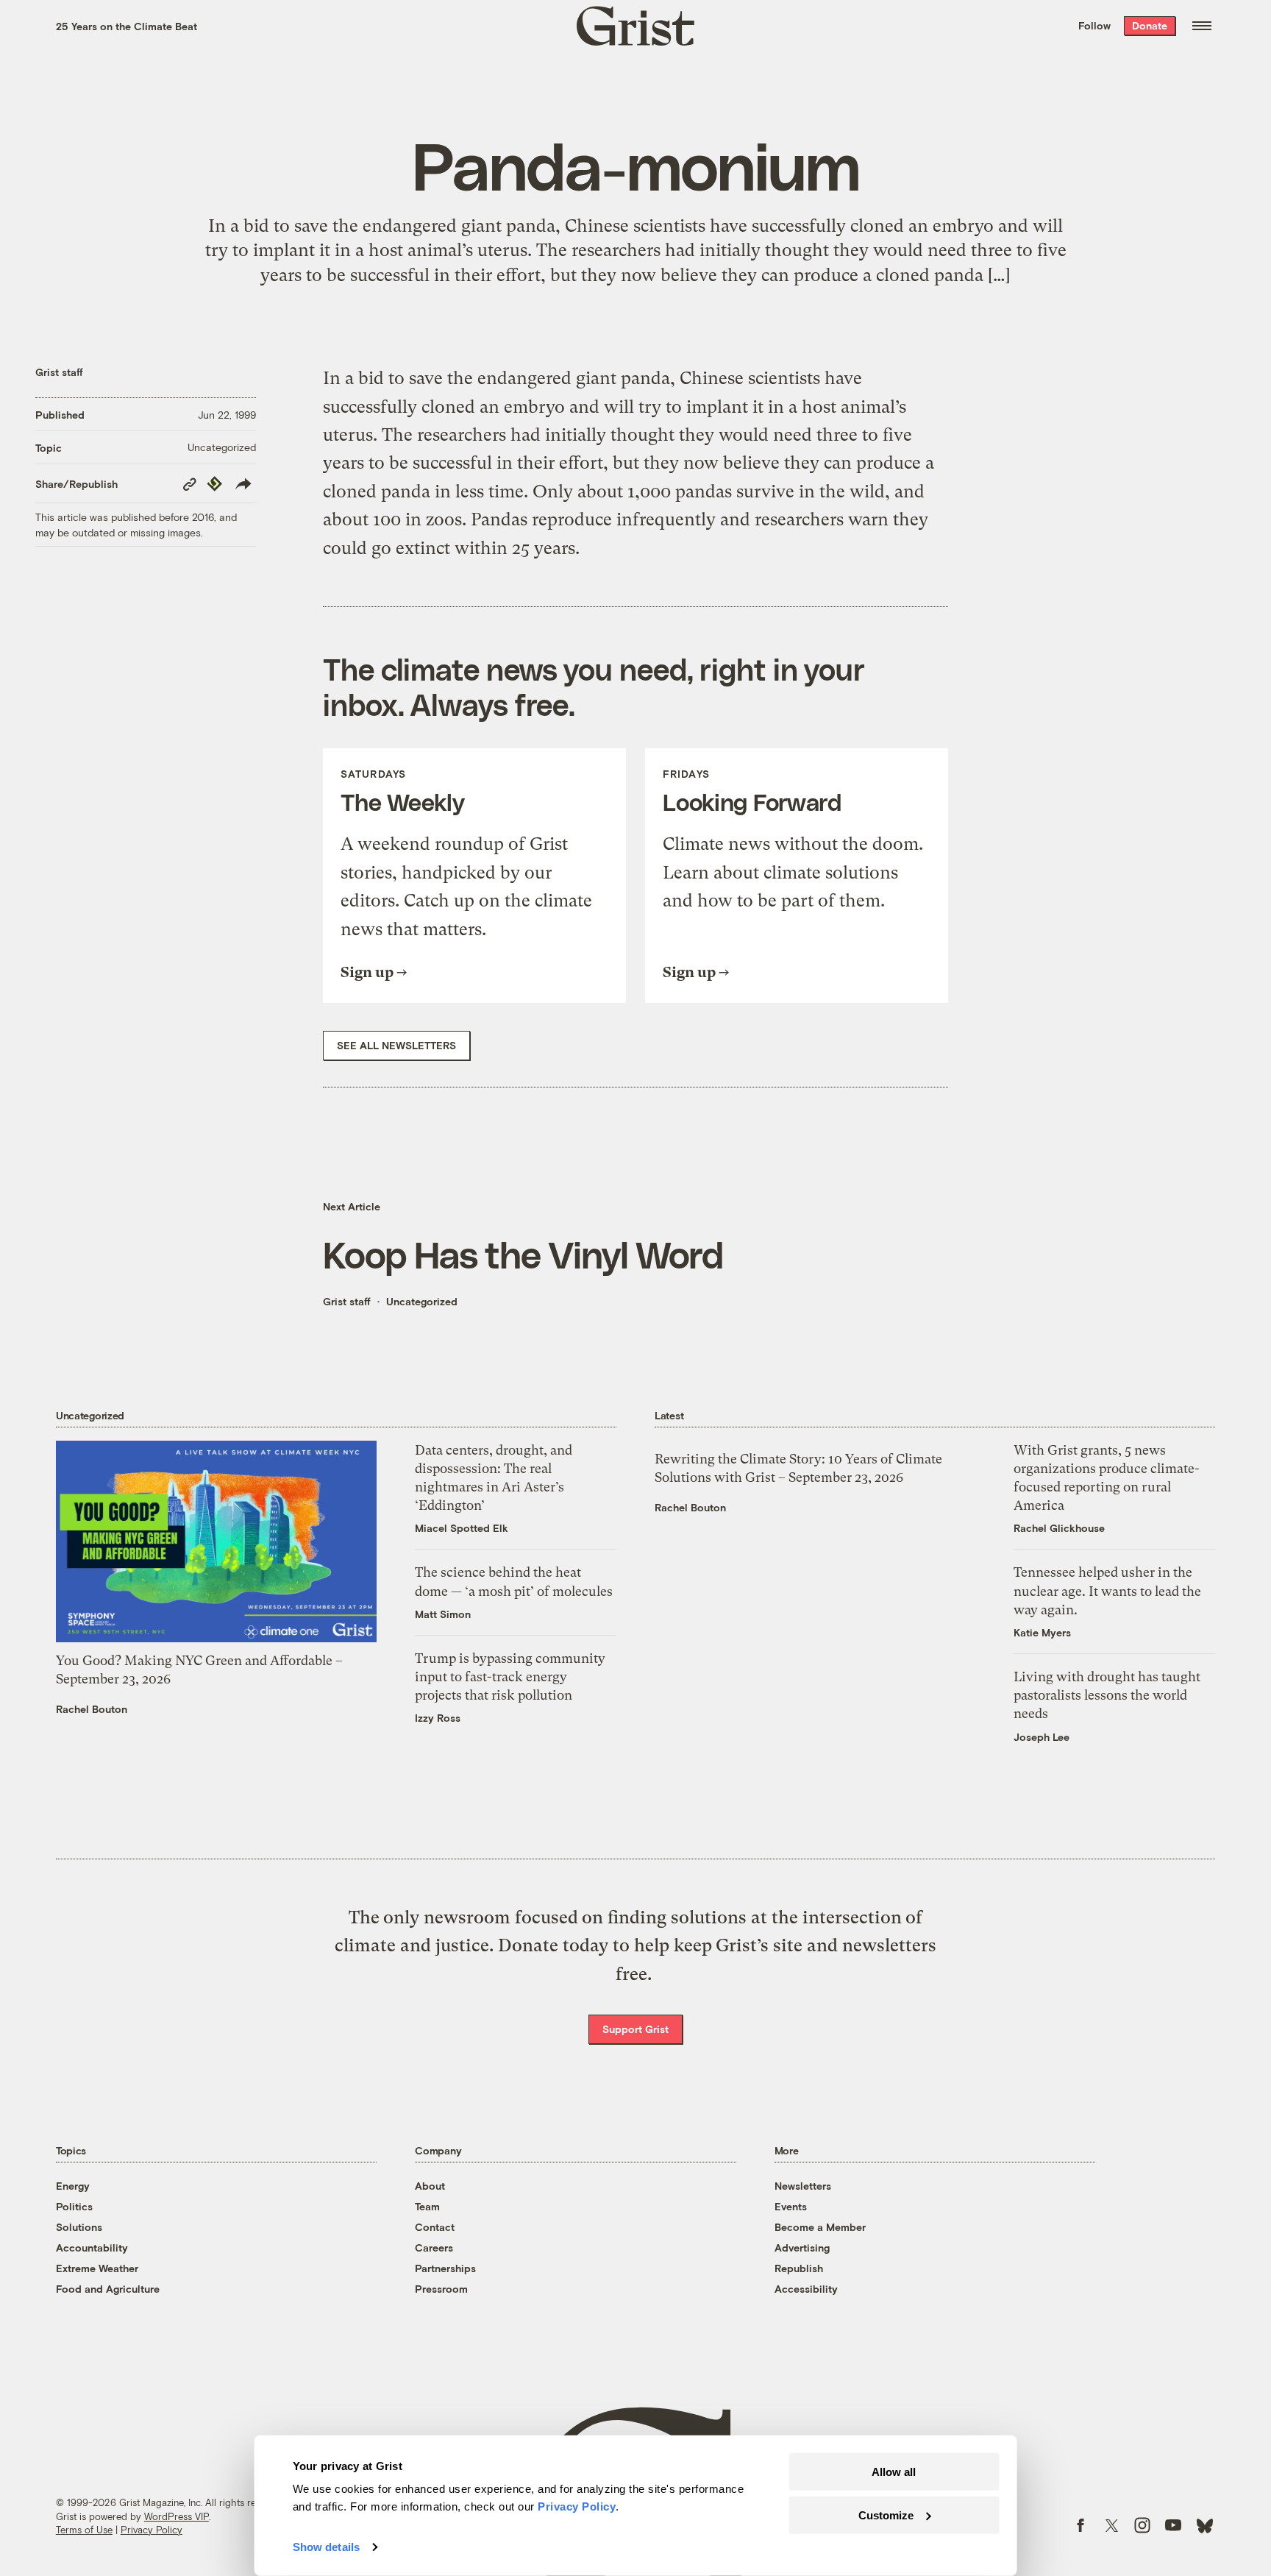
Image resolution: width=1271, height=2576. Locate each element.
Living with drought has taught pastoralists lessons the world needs (1107, 1695)
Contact (435, 2227)
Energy (73, 2186)
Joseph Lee (1042, 1737)
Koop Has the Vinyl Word (523, 1254)
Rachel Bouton (92, 1709)
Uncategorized (222, 447)
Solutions (79, 2227)
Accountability (92, 2247)
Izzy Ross (438, 1718)
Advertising (802, 2247)
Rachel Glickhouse (1059, 1528)
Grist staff (59, 372)
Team (427, 2206)
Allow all (894, 2472)
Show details (326, 2547)
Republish (799, 2268)
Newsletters (803, 2186)
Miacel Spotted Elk (462, 1528)
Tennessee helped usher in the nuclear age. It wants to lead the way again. (1107, 1590)
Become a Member (820, 2227)
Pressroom (441, 2289)
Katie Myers (1042, 1632)
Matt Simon (443, 1614)
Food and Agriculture (108, 2289)
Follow (1094, 25)
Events (791, 2206)
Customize (886, 2515)
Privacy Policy (152, 2530)
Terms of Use (84, 2530)
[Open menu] (1202, 26)
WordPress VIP (177, 2516)
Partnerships (445, 2268)
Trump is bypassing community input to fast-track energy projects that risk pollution (510, 1676)
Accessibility (806, 2289)
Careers (434, 2247)
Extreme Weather (97, 2268)
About (430, 2186)
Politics (74, 2206)
